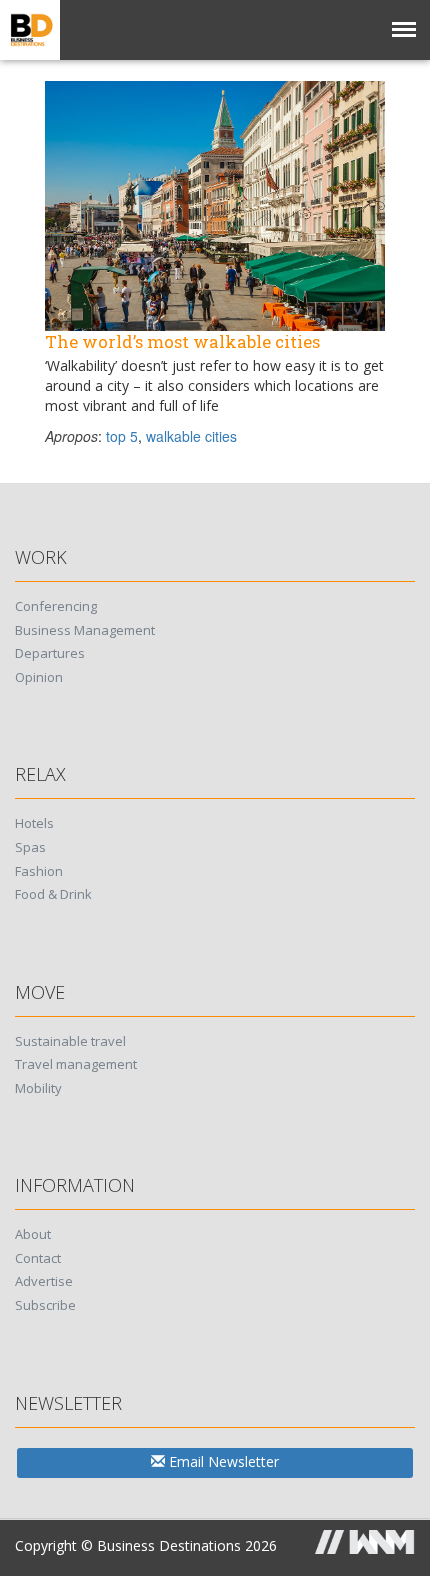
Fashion (39, 871)
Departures (50, 653)
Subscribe (45, 1305)
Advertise (44, 1281)
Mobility (38, 1088)
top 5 (122, 436)
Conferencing (56, 606)
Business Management (85, 630)
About (33, 1234)
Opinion (39, 677)
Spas (30, 847)
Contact (38, 1258)
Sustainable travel (70, 1041)
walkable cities (191, 436)
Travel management (76, 1064)
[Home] (30, 30)
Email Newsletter (222, 1461)
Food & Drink (53, 894)
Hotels (34, 823)
